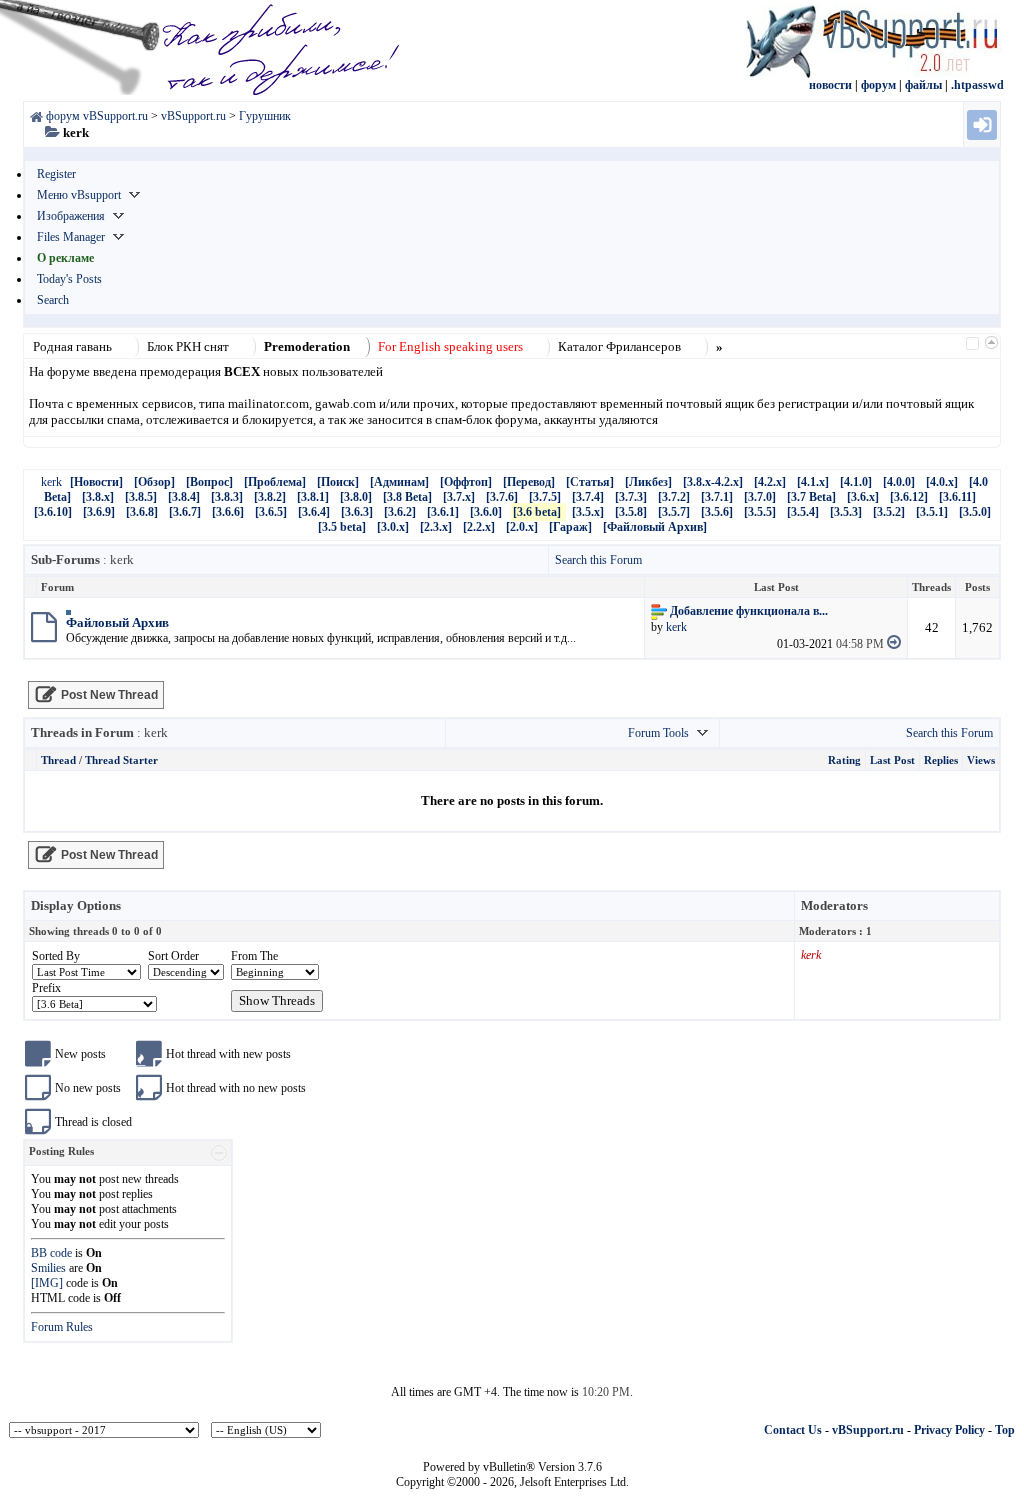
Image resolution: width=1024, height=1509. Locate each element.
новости (830, 85)
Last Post (892, 760)
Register (56, 174)
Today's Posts (69, 279)
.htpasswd (977, 85)
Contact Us (793, 1430)
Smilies (48, 1268)
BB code (51, 1253)
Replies (941, 760)
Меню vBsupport (79, 195)
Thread (58, 760)
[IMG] (47, 1283)
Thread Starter (121, 760)
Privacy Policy (949, 1430)
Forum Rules (62, 1327)
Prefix (46, 988)
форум (878, 85)
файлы (923, 85)
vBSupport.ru (868, 1430)
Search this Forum (598, 560)
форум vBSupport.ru (97, 116)
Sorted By (56, 956)
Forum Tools (658, 733)
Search (53, 300)
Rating (844, 760)
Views (981, 760)
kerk (51, 482)
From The (254, 956)
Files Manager (71, 237)
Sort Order (173, 956)
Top (1005, 1430)
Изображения (71, 216)
